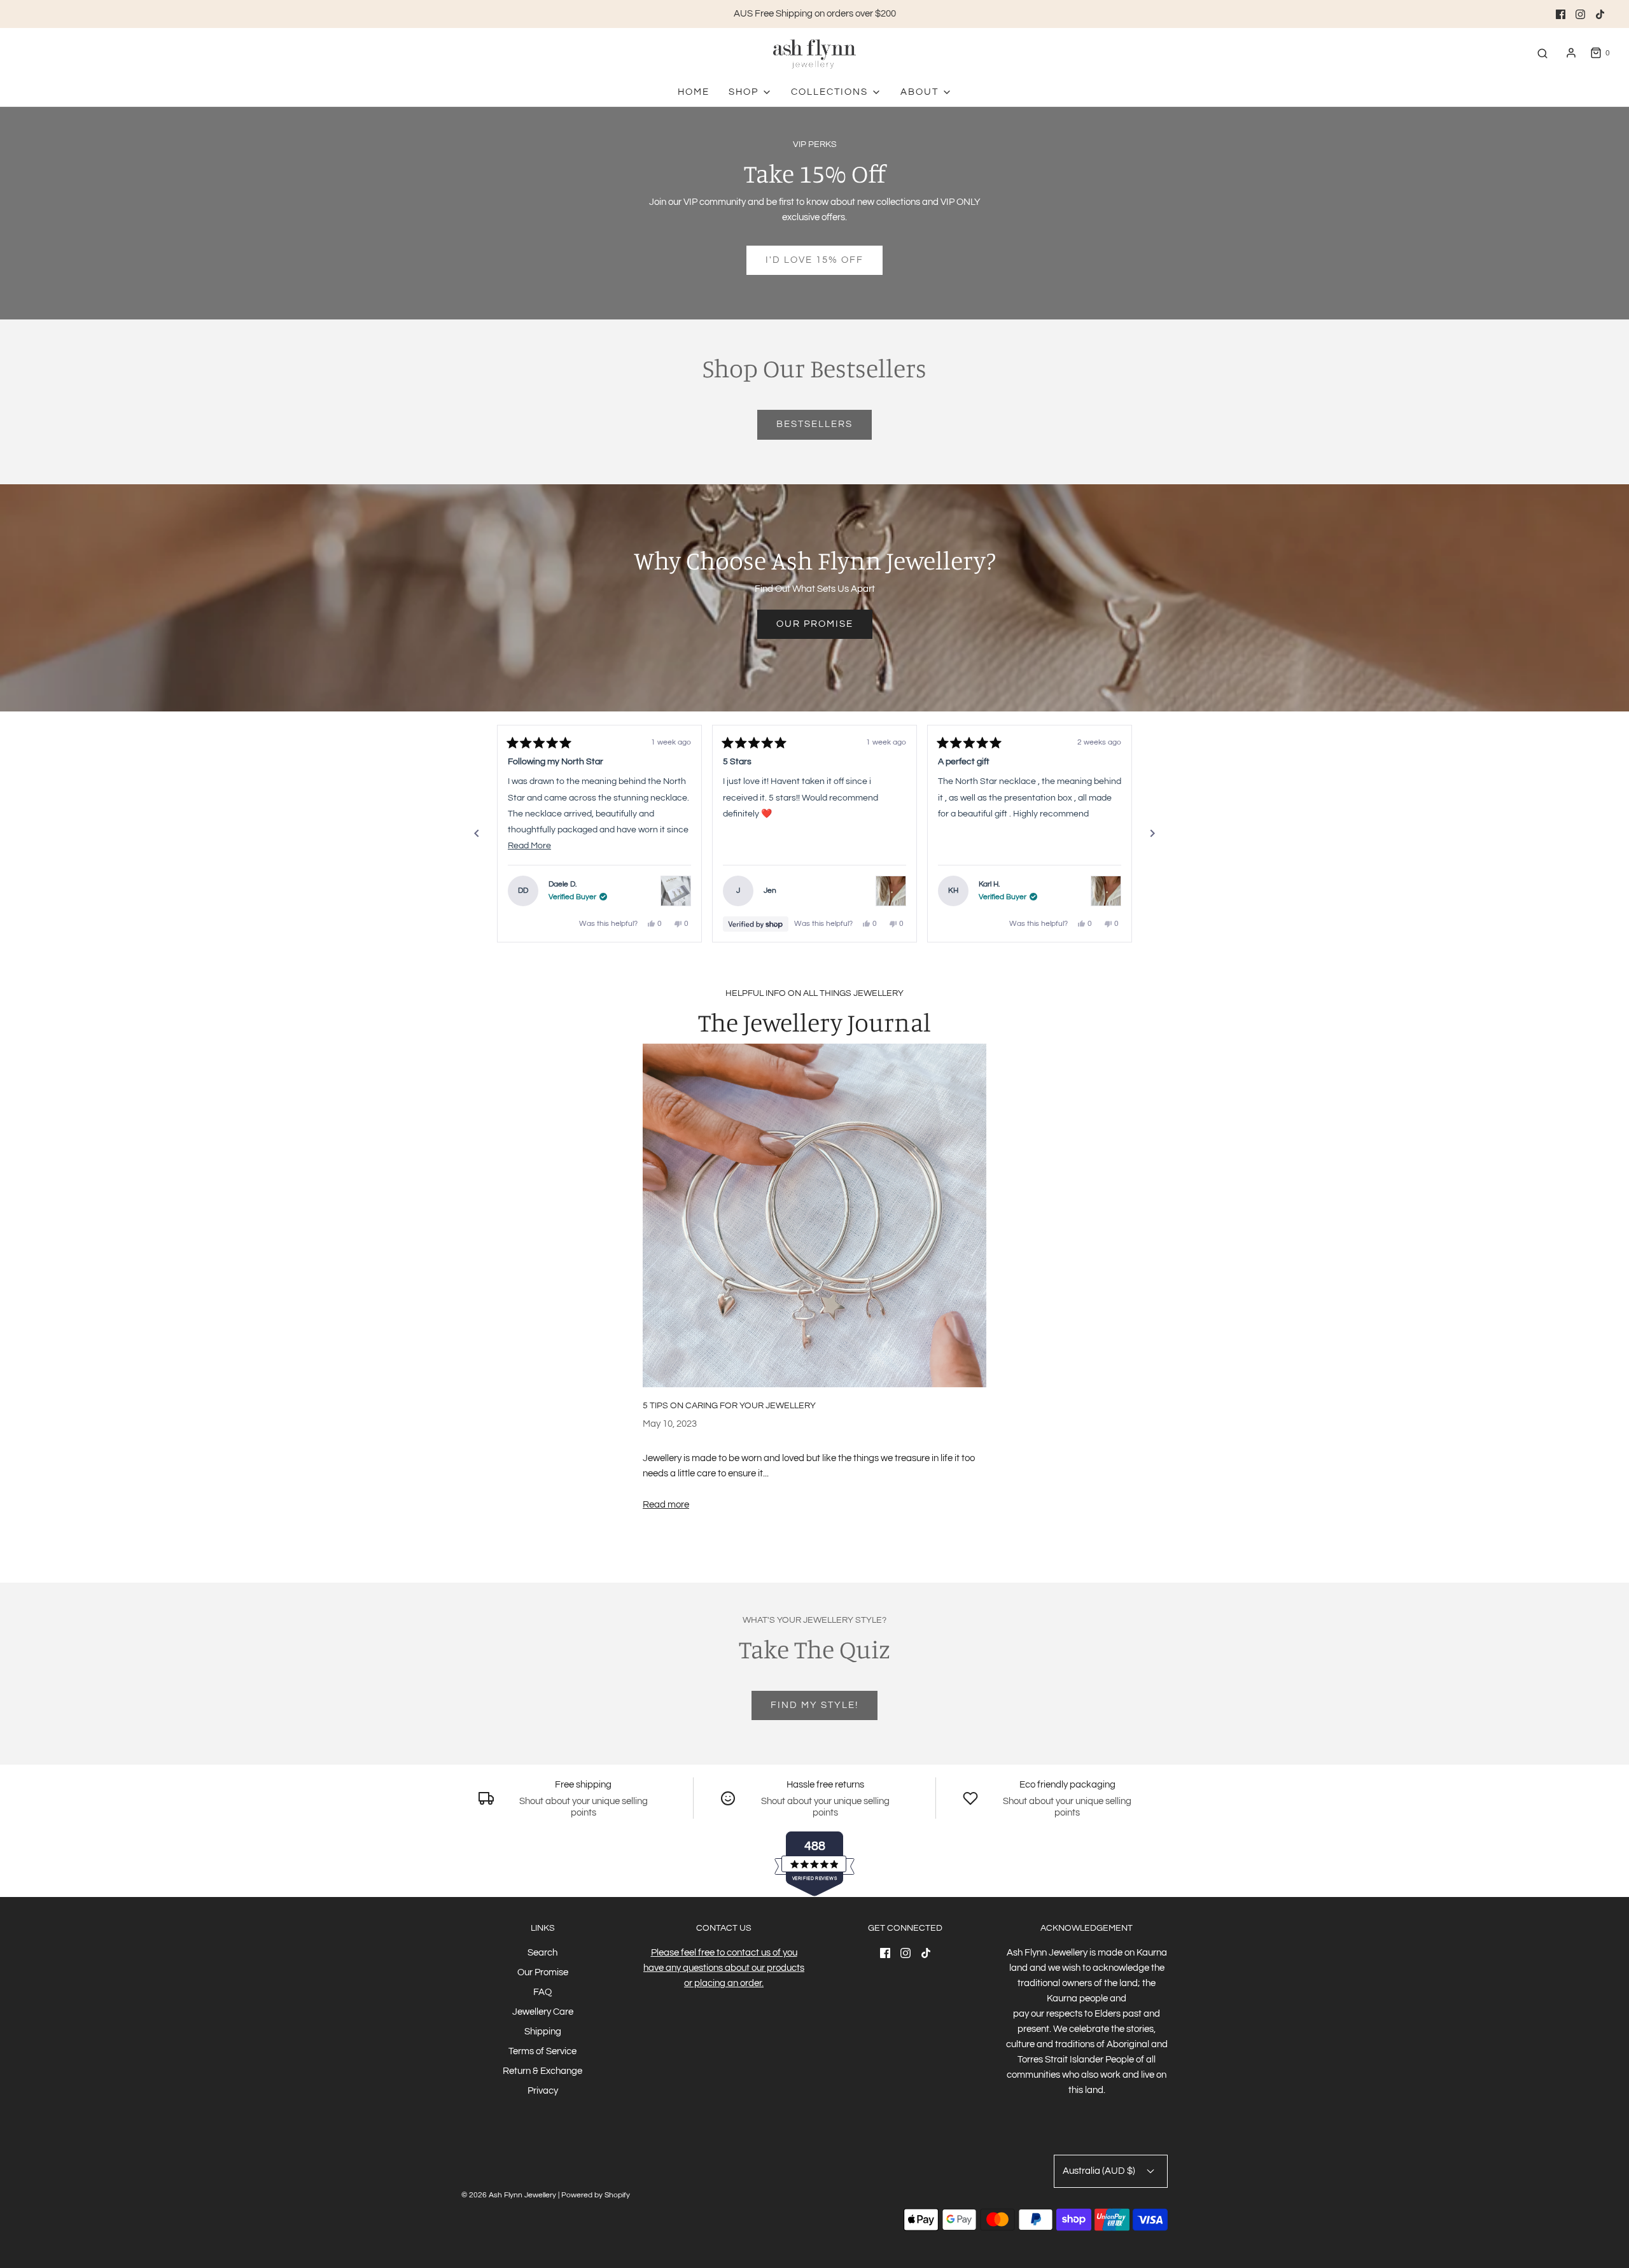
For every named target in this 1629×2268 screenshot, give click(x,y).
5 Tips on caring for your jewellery (729, 1406)
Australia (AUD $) (1100, 2171)
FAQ (542, 1992)
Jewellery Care (543, 2012)
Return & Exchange (542, 2071)
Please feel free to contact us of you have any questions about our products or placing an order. (724, 1968)
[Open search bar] (1542, 53)
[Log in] (1571, 53)
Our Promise (815, 624)
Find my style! (814, 1705)
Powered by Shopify (596, 2195)
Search (542, 1953)
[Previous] (477, 834)
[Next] (1152, 834)
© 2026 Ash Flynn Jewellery (510, 2195)
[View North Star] (891, 891)
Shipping (543, 2032)
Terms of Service (542, 2051)
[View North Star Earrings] (676, 891)
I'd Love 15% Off (814, 260)
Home (694, 92)
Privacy (543, 2091)
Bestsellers (814, 424)
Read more (666, 1505)
